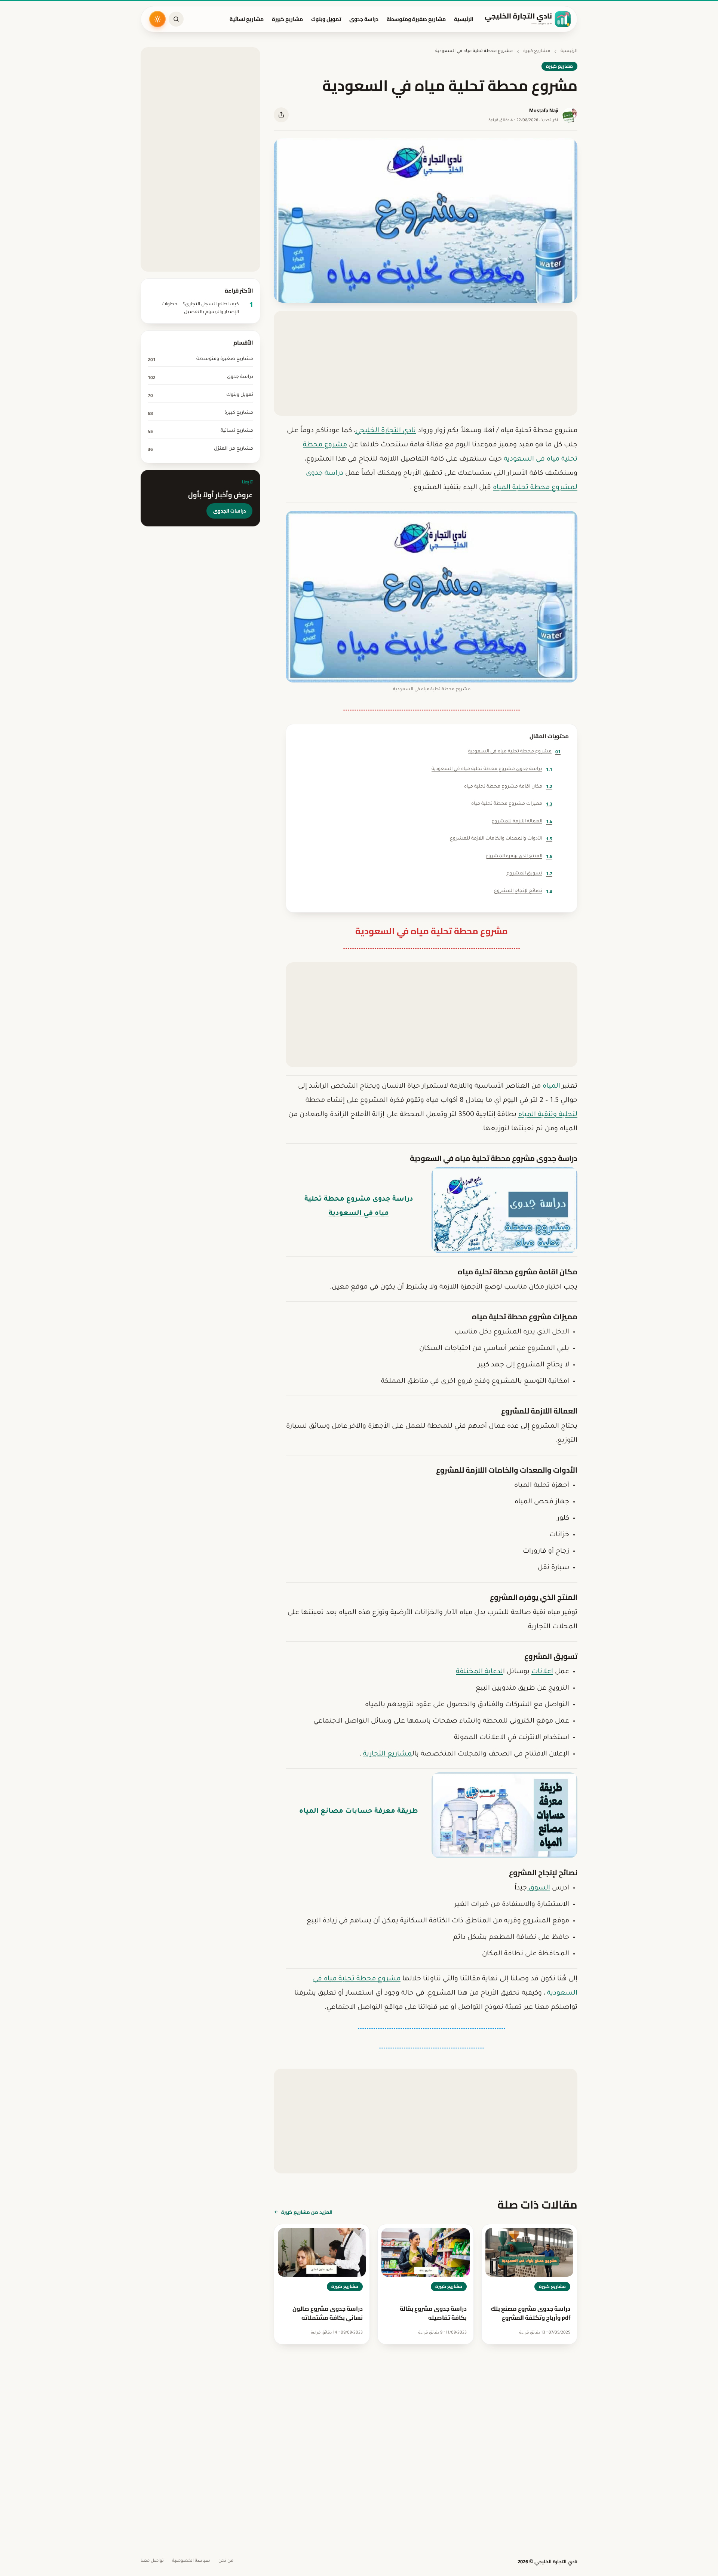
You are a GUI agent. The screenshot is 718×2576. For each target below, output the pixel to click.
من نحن (226, 2561)
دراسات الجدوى (229, 511)
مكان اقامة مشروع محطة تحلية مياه (508, 786)
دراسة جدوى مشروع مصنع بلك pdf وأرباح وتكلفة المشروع (530, 2313)
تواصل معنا (152, 2561)
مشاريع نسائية (247, 19)
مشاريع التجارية (388, 1754)
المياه (551, 1087)
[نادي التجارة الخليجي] (528, 19)
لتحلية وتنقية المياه (548, 1115)
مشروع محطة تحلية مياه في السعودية (514, 751)
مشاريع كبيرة (287, 19)
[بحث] (176, 19)
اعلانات (542, 1672)
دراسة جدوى (364, 19)
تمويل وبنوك (326, 19)
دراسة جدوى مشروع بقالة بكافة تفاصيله (433, 2313)
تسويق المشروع (529, 873)
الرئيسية (464, 19)
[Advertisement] (426, 363)
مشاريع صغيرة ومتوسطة (416, 19)
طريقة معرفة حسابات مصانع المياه (359, 1812)
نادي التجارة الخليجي (386, 431)
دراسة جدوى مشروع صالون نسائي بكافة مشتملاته (328, 2313)
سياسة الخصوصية (191, 2561)
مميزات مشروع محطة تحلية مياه (512, 804)
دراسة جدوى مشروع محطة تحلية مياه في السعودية (492, 769)
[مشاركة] (281, 115)
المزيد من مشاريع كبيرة (307, 2212)
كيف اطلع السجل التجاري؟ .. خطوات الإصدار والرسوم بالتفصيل (200, 308)
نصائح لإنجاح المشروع (523, 891)
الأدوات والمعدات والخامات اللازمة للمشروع (501, 839)
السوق (538, 1888)
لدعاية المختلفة (479, 1672)
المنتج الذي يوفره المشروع (519, 856)
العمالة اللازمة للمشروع (522, 821)
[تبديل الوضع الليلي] (157, 19)
